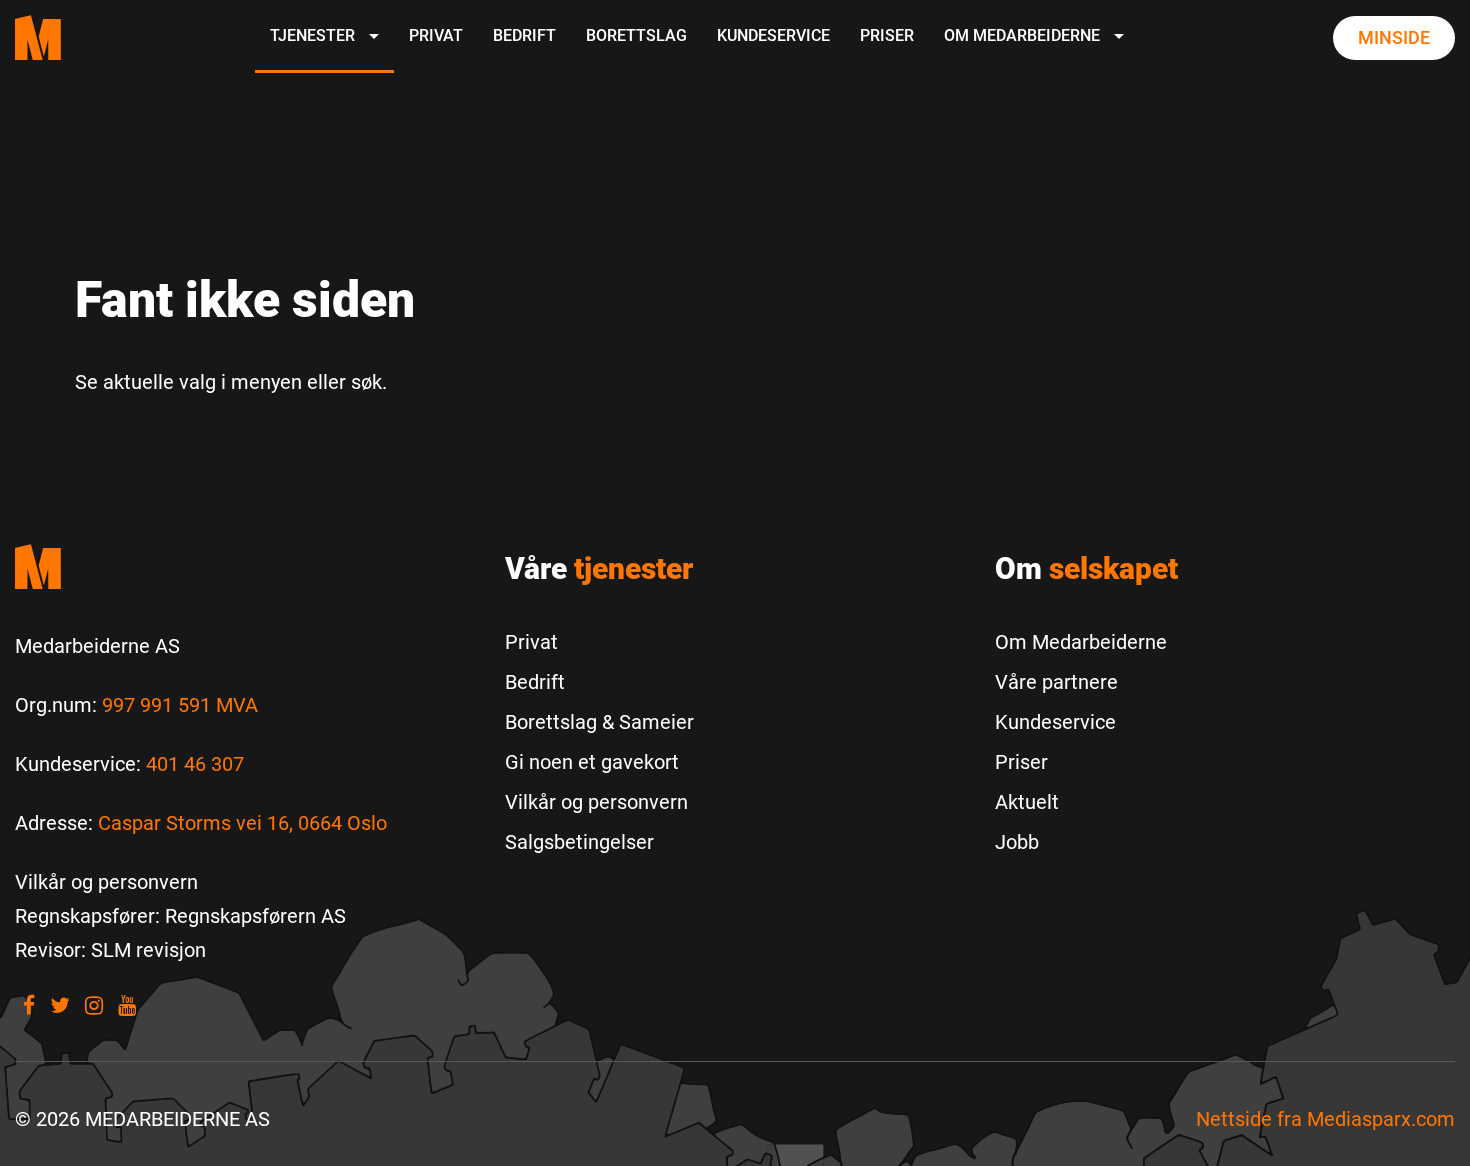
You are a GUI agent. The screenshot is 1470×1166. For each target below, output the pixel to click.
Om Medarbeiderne (1024, 35)
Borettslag (636, 35)
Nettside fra (1325, 1119)
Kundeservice (773, 35)
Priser (887, 35)
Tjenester (314, 35)
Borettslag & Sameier (599, 722)
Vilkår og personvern (596, 802)
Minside (1394, 37)
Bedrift (524, 35)
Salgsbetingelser (579, 842)
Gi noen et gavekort (592, 762)
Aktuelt (1027, 802)
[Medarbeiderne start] (245, 566)
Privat (436, 35)
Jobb (1017, 842)
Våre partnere (1056, 682)
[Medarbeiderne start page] (38, 37)
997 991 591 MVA (180, 705)
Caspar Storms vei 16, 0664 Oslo (242, 823)
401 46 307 (195, 764)
